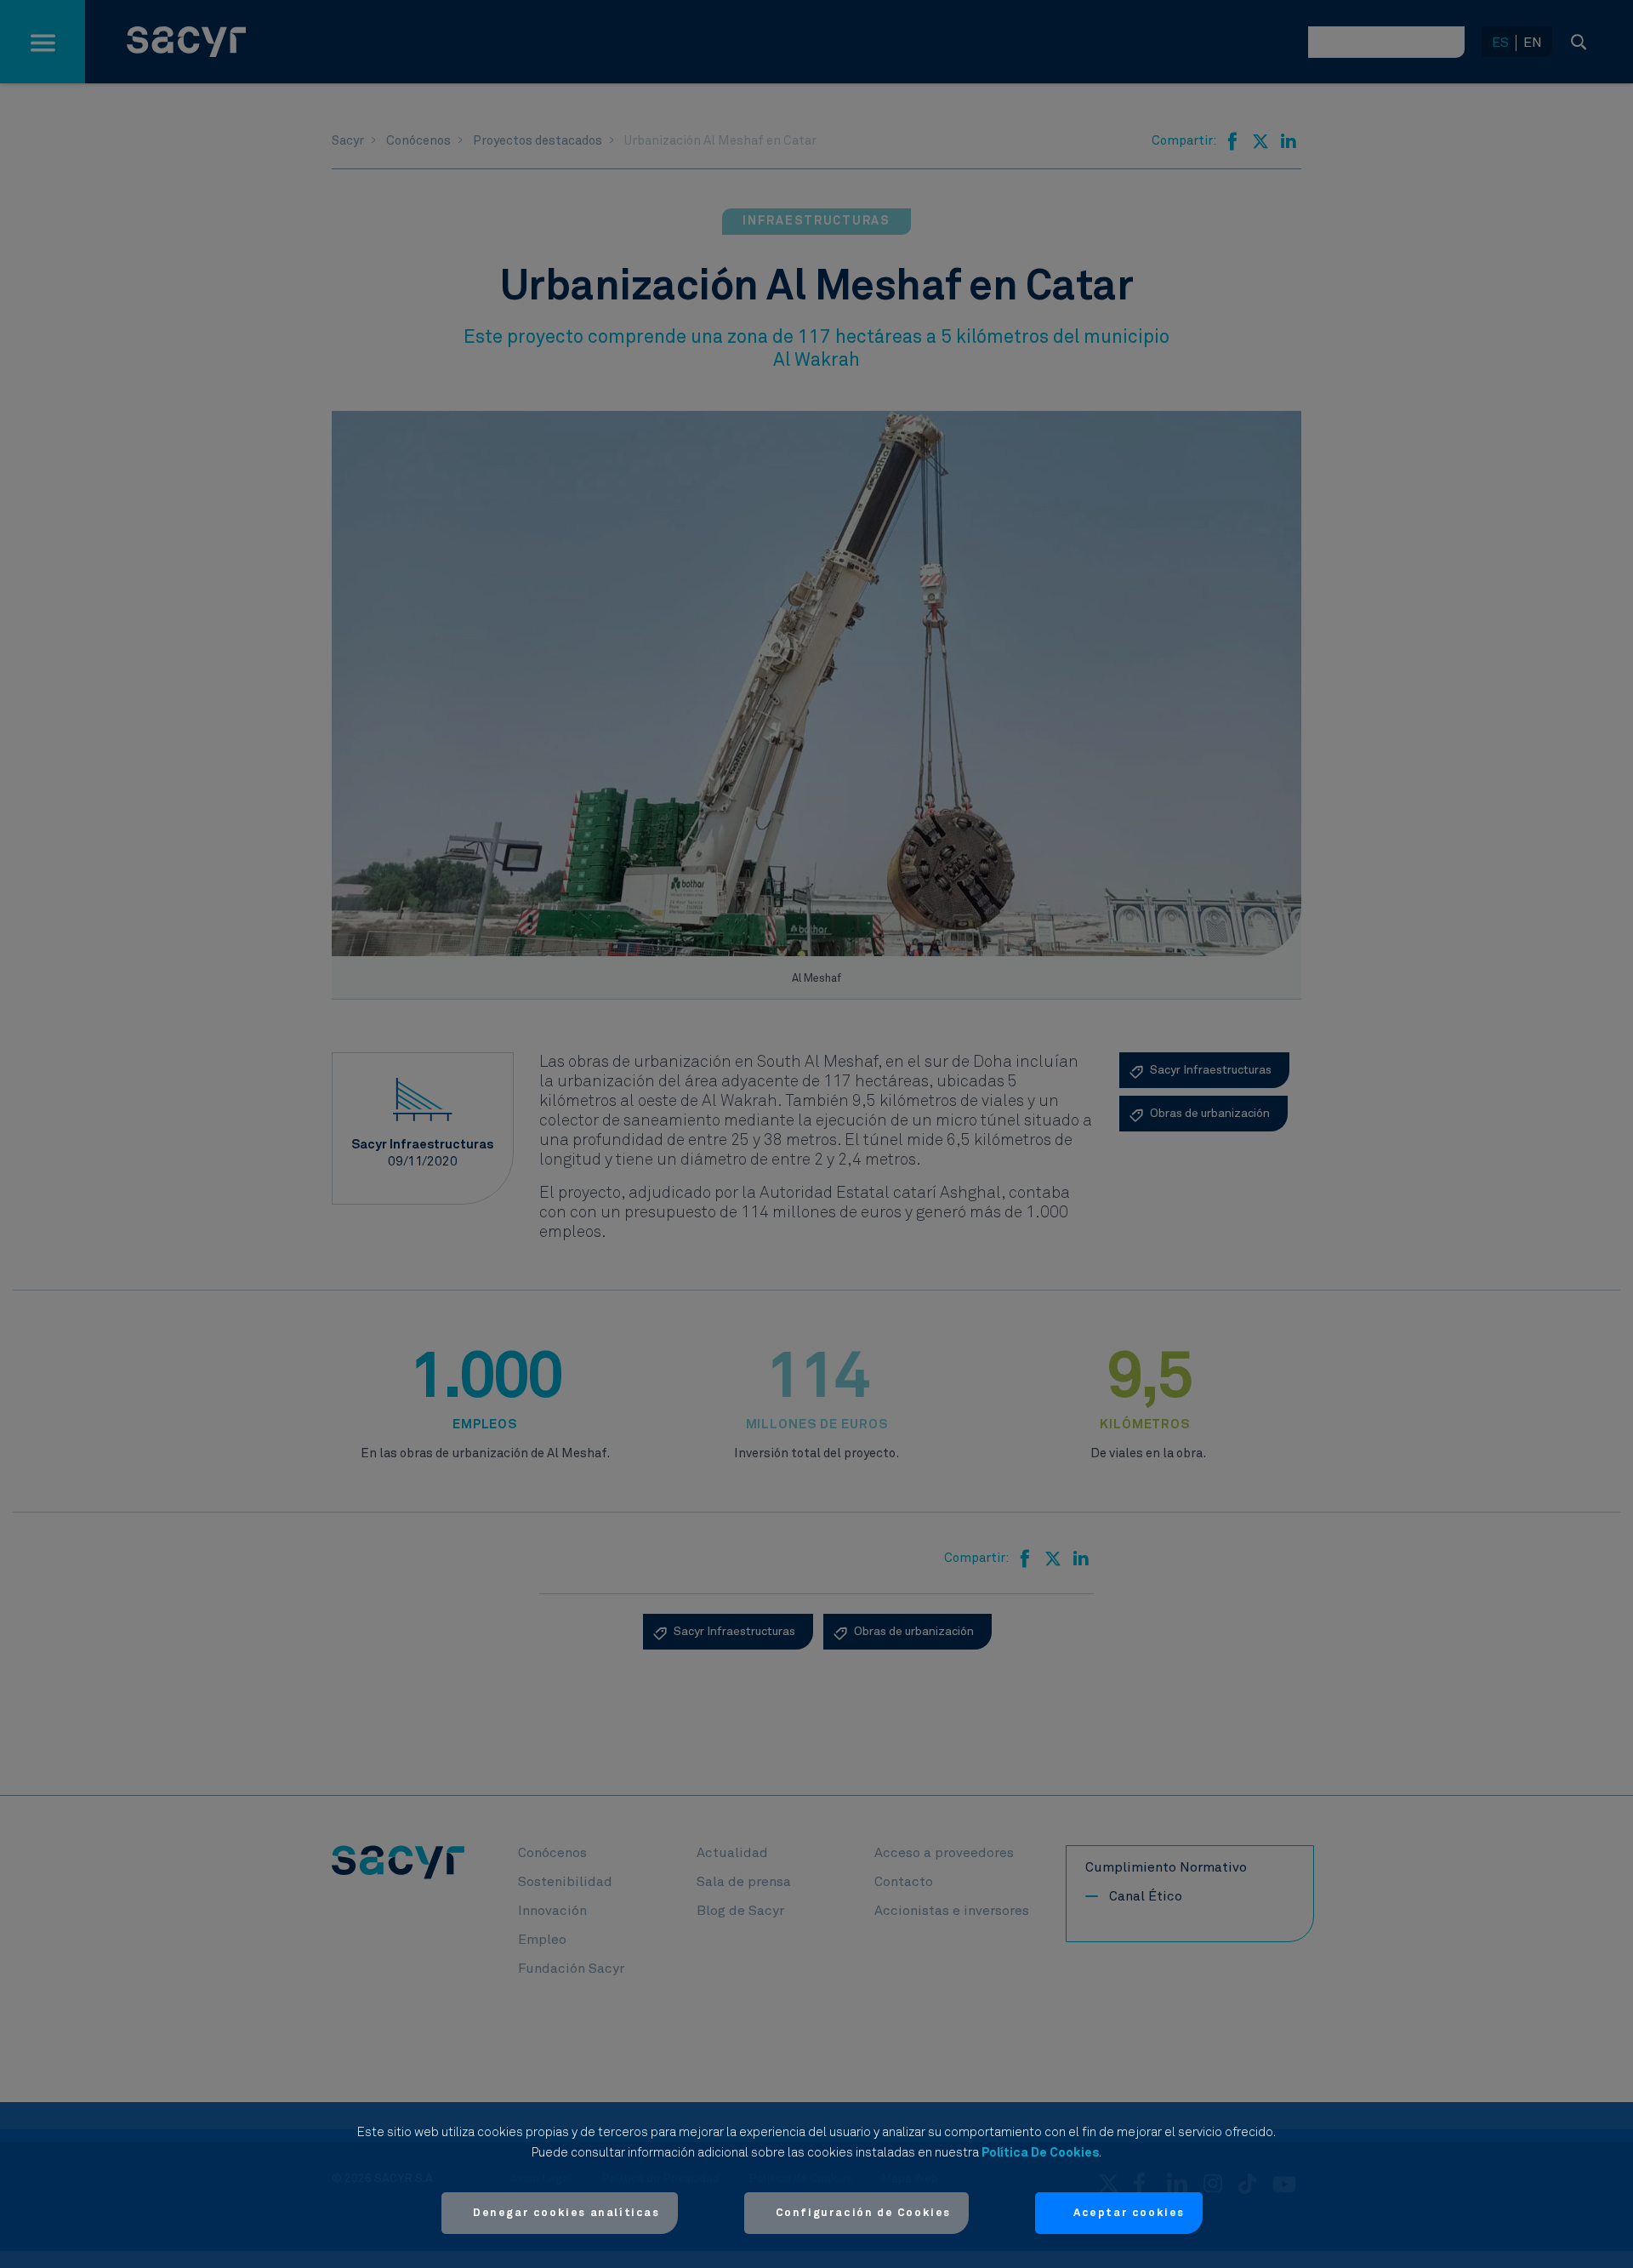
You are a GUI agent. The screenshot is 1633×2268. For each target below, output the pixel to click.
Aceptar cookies (1129, 2213)
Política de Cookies (1040, 2153)
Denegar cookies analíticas (566, 2213)
